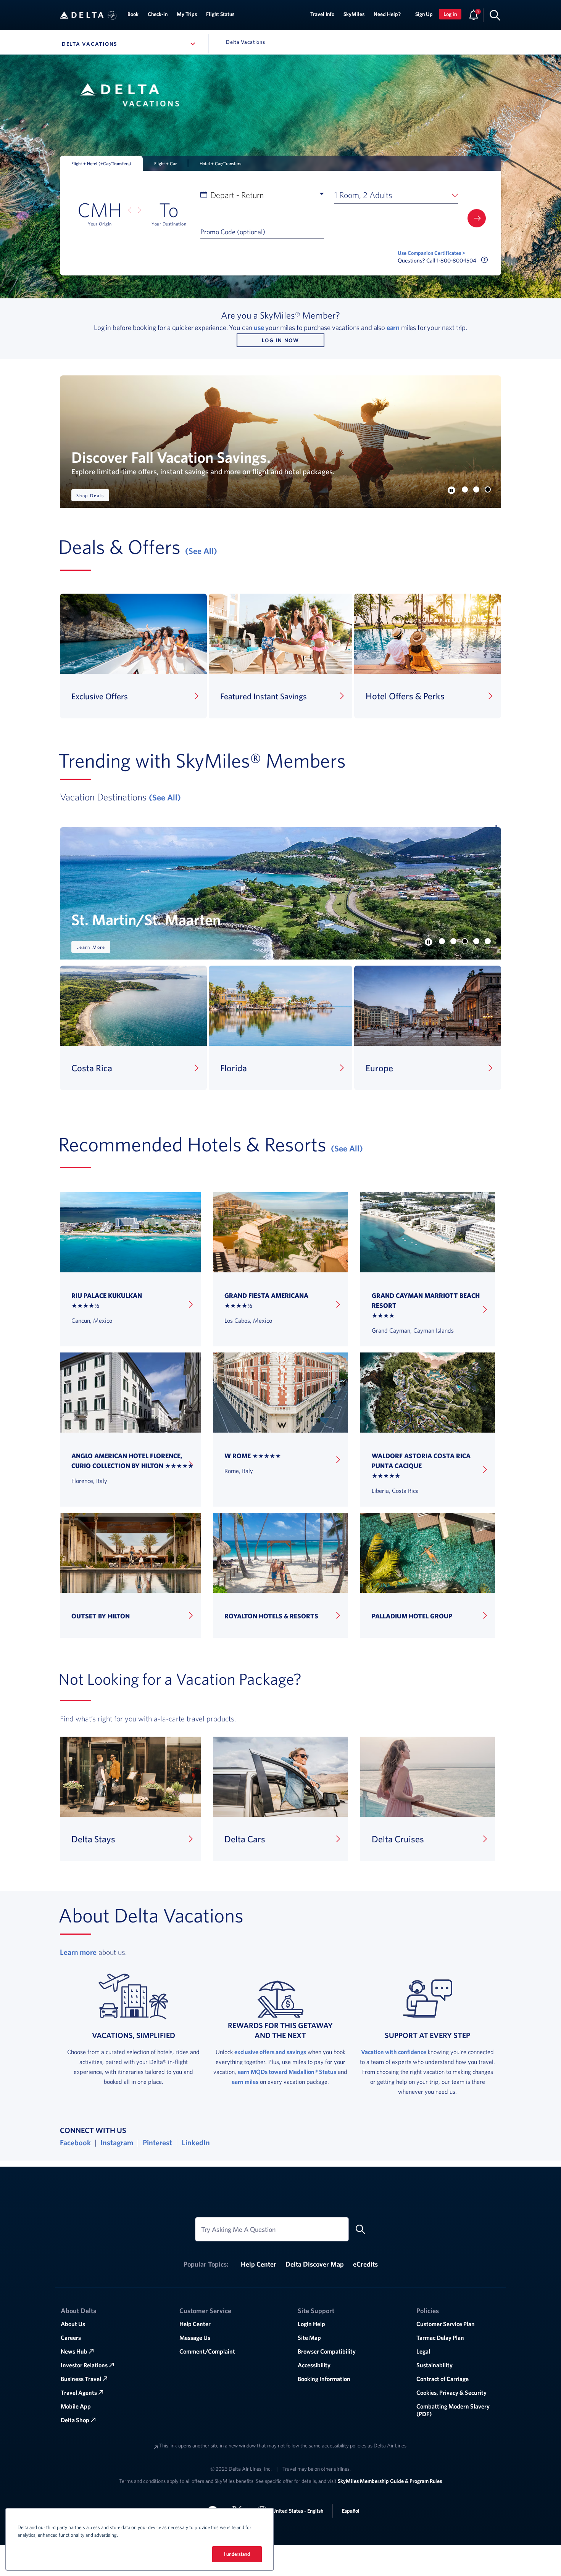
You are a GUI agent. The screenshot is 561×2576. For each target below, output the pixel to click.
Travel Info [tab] (322, 14)
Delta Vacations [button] (130, 44)
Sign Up (424, 14)
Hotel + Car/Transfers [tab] (220, 163)
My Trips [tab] (187, 14)
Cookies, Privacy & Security (451, 2392)
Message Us (195, 2338)
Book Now (89, 495)
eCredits (365, 2264)
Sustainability (434, 2365)
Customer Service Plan (446, 2324)
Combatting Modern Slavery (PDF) (453, 2410)
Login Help (311, 2324)
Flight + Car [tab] (165, 163)
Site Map (309, 2338)
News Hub (74, 2351)
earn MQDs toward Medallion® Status (287, 2072)
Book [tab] (133, 14)
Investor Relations (84, 2365)
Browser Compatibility (327, 2351)
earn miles (245, 2082)
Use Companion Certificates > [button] (431, 253)
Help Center (259, 2264)
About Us (73, 2324)
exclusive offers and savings (270, 2052)
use (259, 327)
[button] (112, 15)
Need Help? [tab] (387, 14)
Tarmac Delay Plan (440, 2338)
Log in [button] (450, 14)
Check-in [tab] (158, 14)
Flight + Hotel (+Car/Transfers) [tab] (101, 163)
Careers (71, 2338)
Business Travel (81, 2379)
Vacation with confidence (394, 2052)
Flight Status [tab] (220, 14)
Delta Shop (75, 2420)
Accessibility (314, 2365)
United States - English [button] (298, 2511)
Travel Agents (79, 2392)
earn (393, 327)
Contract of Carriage (443, 2379)
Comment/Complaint (207, 2351)
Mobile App (76, 2406)
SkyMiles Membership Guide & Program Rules (390, 2481)
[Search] (495, 15)
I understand (237, 2554)
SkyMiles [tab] (354, 14)
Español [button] (351, 2511)
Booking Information (324, 2379)
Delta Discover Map (315, 2264)
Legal (423, 2351)
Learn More (91, 947)
